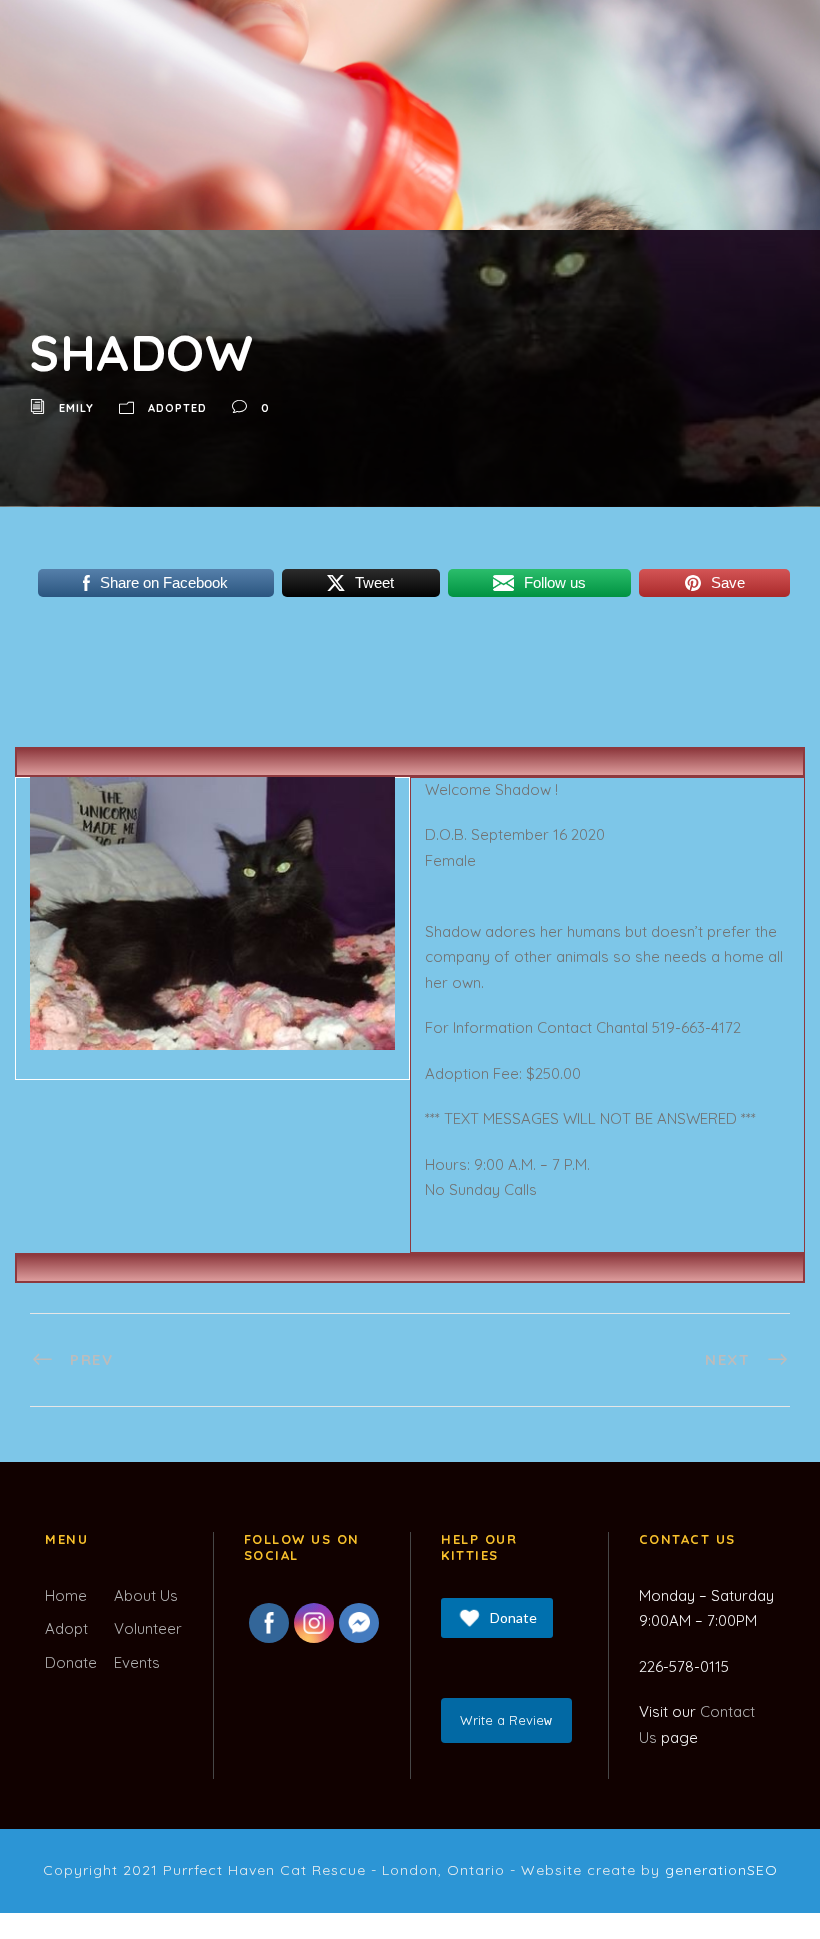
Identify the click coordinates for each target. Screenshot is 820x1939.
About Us (146, 1595)
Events (137, 1662)
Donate (71, 1662)
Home (66, 1595)
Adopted (177, 408)
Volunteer (148, 1628)
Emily (76, 408)
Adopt (66, 1628)
